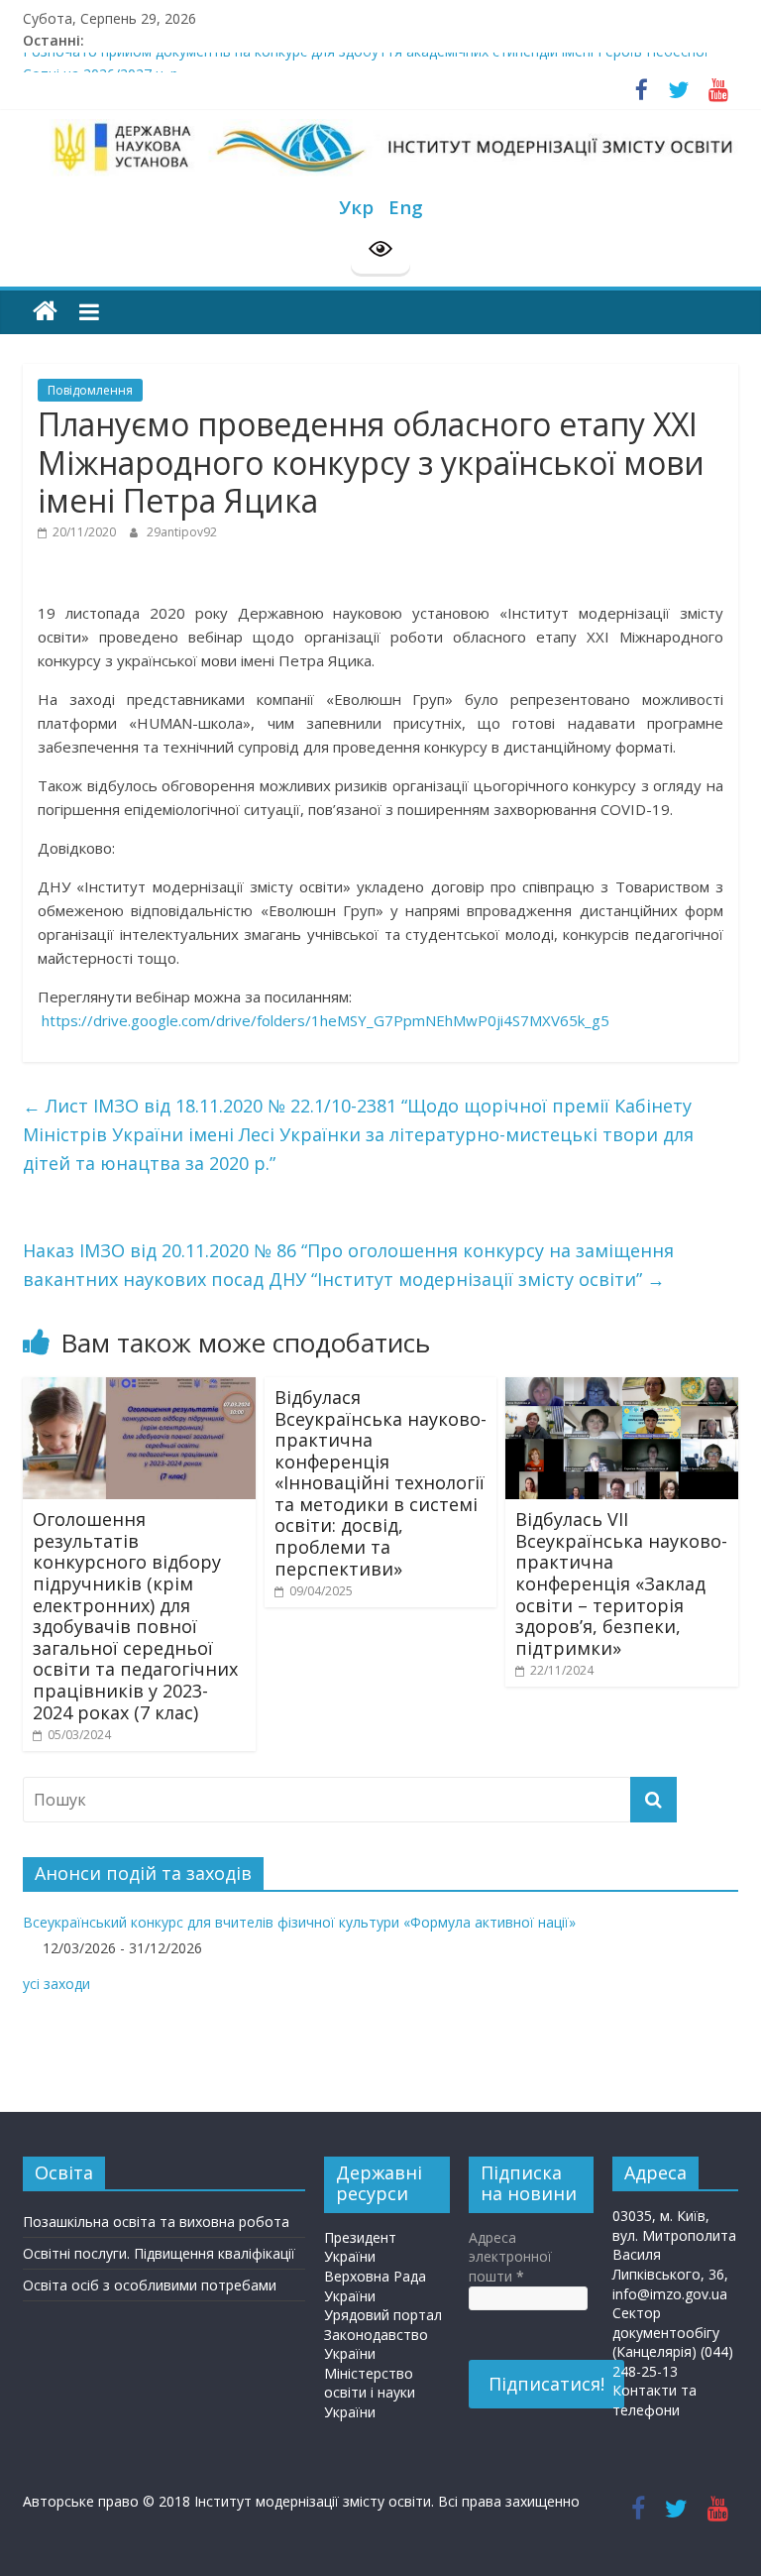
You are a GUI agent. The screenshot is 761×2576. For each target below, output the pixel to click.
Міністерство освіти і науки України (370, 2393)
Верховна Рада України (375, 2286)
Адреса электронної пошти (510, 2257)
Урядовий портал (383, 2315)
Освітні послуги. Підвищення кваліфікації (159, 2253)
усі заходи (56, 1984)
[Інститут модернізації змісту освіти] (45, 312)
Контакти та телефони (654, 2400)
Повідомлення (90, 390)
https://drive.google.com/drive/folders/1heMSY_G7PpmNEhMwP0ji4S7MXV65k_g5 (326, 1020)
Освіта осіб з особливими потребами (150, 2285)
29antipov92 (182, 532)
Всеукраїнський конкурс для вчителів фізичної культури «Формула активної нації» (299, 1922)
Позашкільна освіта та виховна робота (156, 2222)
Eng (406, 207)
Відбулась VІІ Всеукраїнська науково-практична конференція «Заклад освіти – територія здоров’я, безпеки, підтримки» (621, 1583)
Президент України (360, 2247)
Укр (356, 207)
